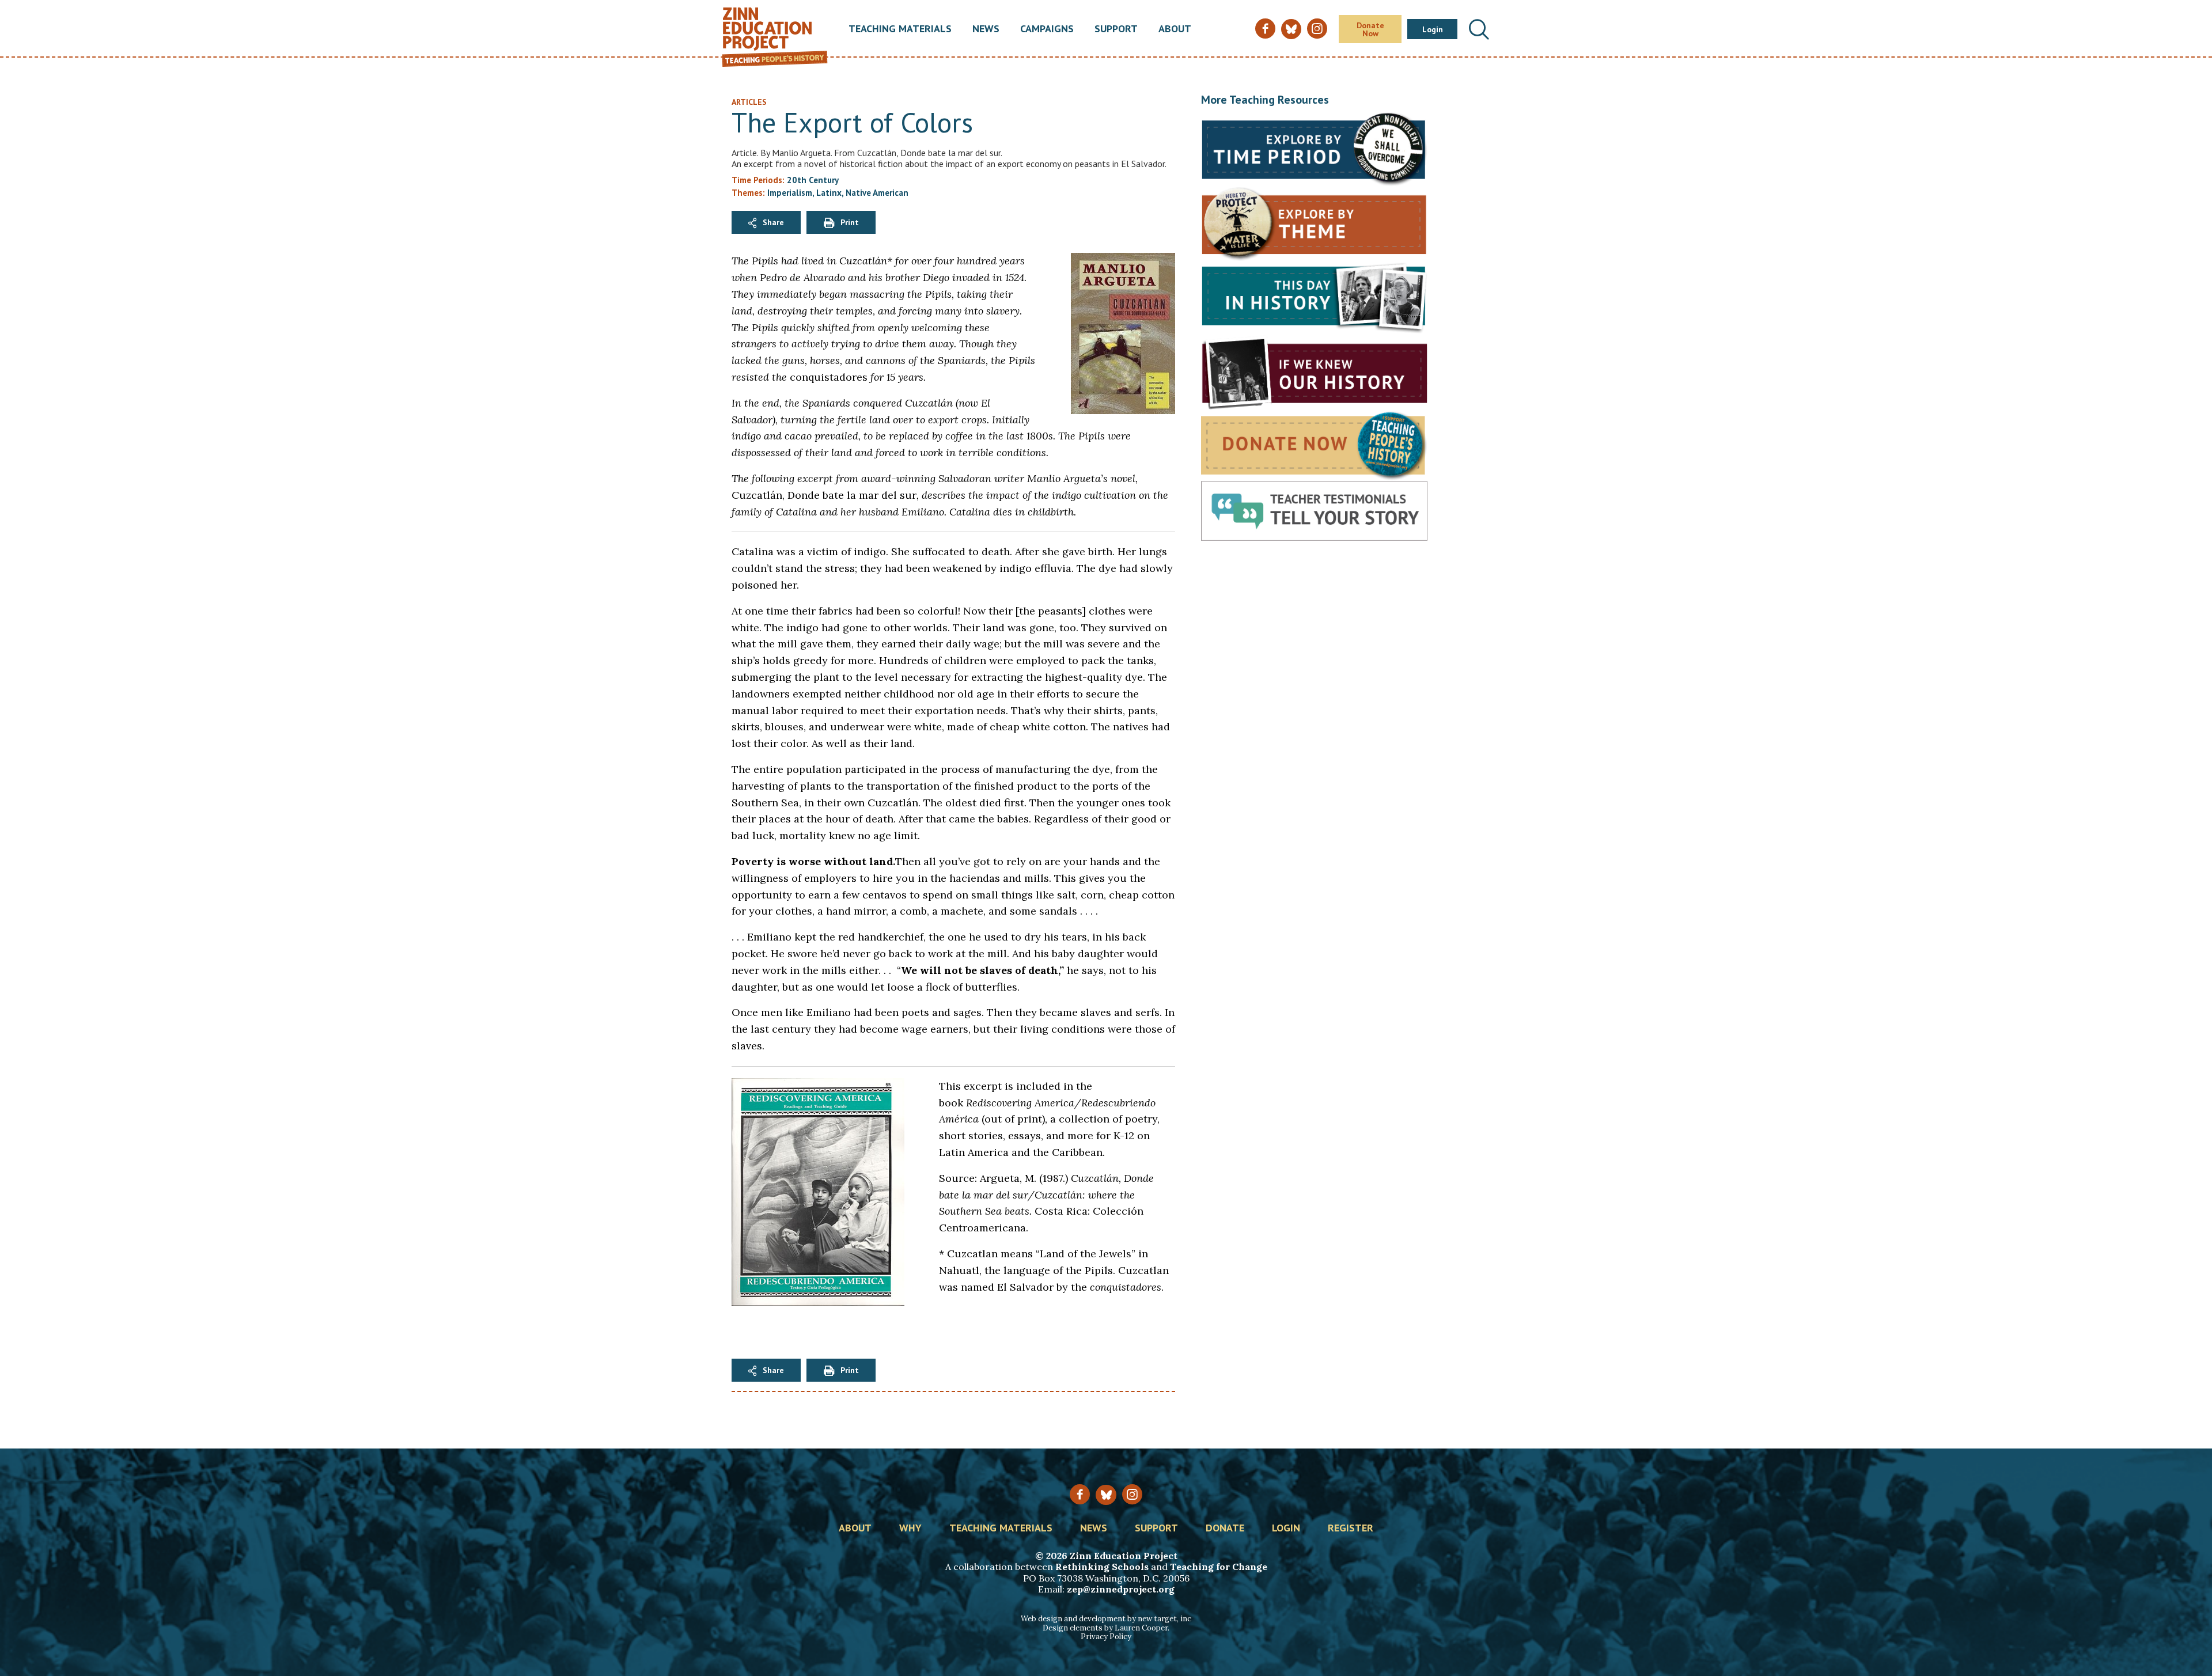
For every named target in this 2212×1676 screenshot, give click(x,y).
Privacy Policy (1106, 1637)
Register (1351, 1529)
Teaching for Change (1219, 1567)
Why (910, 1529)
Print (850, 222)
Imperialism (790, 193)
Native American (877, 193)
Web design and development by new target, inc (1106, 1619)
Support (1116, 29)
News (986, 29)
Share (773, 222)
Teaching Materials (900, 29)
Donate (1225, 1529)
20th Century (813, 180)
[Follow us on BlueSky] (1106, 1495)
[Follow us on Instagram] (1132, 1494)
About (1175, 29)
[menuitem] (900, 29)
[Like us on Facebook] (1080, 1494)
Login (1433, 29)
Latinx (829, 193)
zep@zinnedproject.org (1121, 1589)
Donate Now (1370, 29)
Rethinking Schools (1102, 1567)
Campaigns (1047, 29)
